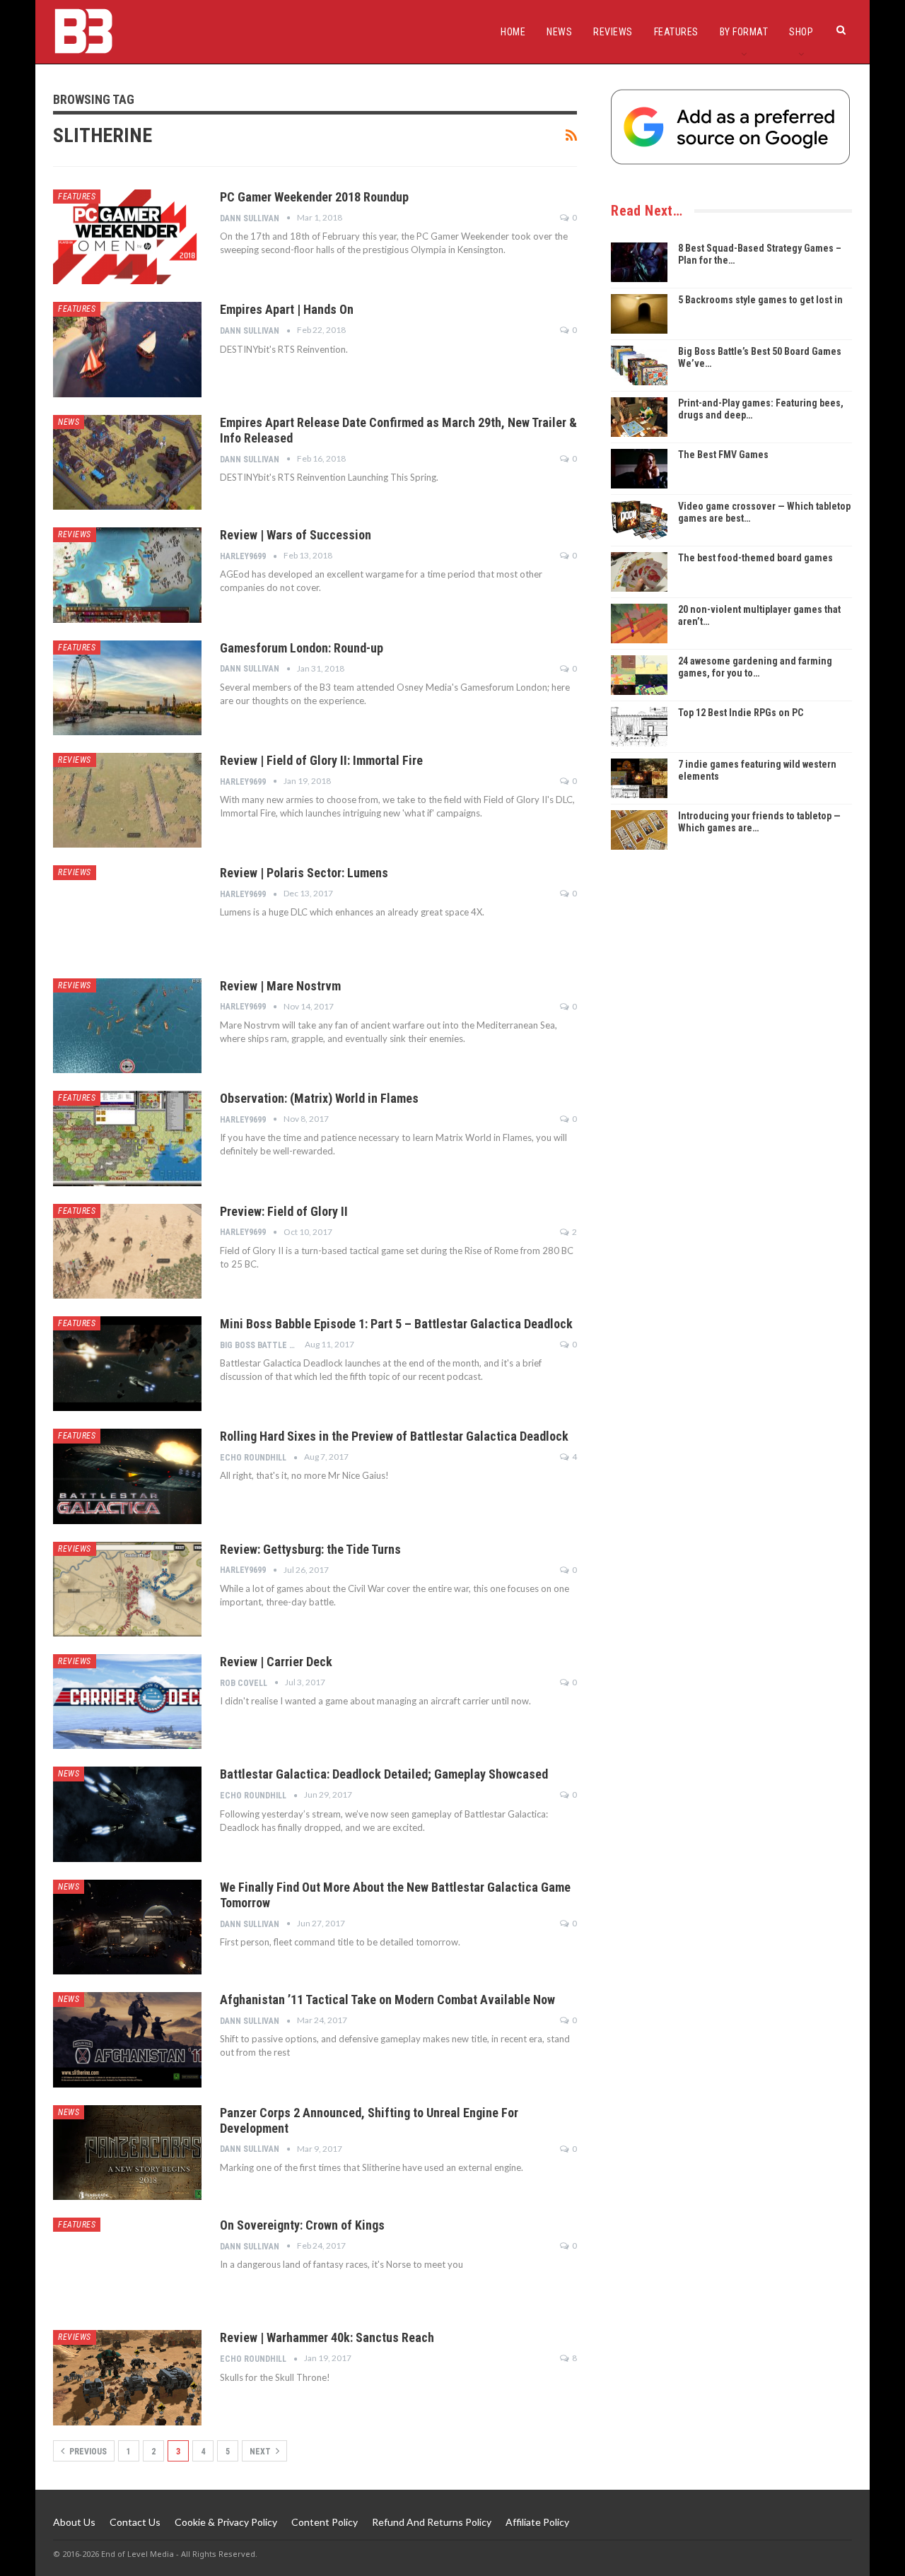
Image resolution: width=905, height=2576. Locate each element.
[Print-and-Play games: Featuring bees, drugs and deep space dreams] (639, 417)
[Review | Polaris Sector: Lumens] (127, 913)
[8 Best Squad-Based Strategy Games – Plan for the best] (639, 262)
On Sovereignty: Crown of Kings (302, 2225)
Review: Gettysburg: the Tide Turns (310, 1549)
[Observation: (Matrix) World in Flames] (127, 1138)
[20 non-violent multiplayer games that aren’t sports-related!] (639, 623)
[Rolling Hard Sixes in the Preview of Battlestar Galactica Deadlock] (127, 1476)
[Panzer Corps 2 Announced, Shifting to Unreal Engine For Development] (127, 2153)
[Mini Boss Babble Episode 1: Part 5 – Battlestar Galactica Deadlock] (127, 1364)
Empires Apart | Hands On (287, 309)
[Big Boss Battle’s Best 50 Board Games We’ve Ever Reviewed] (639, 365)
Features (676, 32)
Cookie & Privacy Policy (226, 2522)
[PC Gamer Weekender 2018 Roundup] (127, 237)
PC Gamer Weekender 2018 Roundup (314, 197)
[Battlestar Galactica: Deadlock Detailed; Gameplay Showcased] (127, 1814)
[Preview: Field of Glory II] (127, 1251)
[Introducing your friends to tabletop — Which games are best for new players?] (639, 830)
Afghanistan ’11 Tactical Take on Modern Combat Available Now (387, 2000)
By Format (744, 32)
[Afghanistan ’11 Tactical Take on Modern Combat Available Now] (127, 2039)
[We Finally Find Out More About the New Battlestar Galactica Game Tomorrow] (127, 1927)
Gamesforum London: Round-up (302, 648)
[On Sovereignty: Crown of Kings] (127, 2265)
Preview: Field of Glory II (284, 1211)
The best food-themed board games (755, 558)
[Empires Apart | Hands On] (127, 349)
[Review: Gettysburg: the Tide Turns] (127, 1589)
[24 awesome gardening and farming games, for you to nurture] (639, 675)
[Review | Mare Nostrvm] (127, 1026)
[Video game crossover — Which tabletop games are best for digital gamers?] (639, 520)
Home (513, 32)
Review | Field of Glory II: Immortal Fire (321, 760)
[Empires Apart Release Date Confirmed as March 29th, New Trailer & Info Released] (127, 462)
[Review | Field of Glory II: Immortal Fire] (127, 800)
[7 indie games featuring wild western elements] (639, 778)
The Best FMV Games (723, 455)
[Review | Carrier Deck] (127, 1702)
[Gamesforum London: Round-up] (127, 688)
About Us (74, 2522)
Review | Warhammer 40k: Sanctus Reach (327, 2337)
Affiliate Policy (537, 2522)
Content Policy (325, 2522)
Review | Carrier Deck (276, 1662)
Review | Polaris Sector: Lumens (304, 873)
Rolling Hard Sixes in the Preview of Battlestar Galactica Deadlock (394, 1436)
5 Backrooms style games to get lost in (760, 300)
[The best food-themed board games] (639, 572)
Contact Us (135, 2522)
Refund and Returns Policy (432, 2522)
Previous (87, 2452)
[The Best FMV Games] (639, 469)
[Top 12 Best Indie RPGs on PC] (639, 727)
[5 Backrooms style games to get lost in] (639, 314)
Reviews (613, 32)
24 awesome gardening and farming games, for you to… (755, 667)
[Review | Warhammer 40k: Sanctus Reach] (127, 2377)
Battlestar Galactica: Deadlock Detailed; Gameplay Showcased (384, 1774)
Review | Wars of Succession (296, 535)
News (559, 32)
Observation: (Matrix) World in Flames (319, 1098)
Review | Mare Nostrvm (280, 986)
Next (261, 2452)
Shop (801, 32)
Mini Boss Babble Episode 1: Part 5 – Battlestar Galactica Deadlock (396, 1324)
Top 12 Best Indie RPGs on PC (741, 713)
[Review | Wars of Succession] (127, 575)
